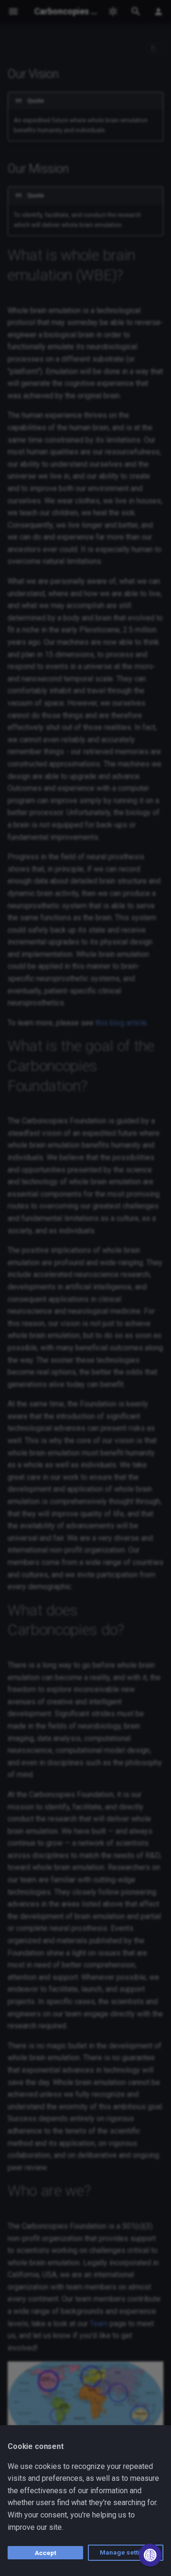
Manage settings (126, 2552)
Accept (45, 2553)
